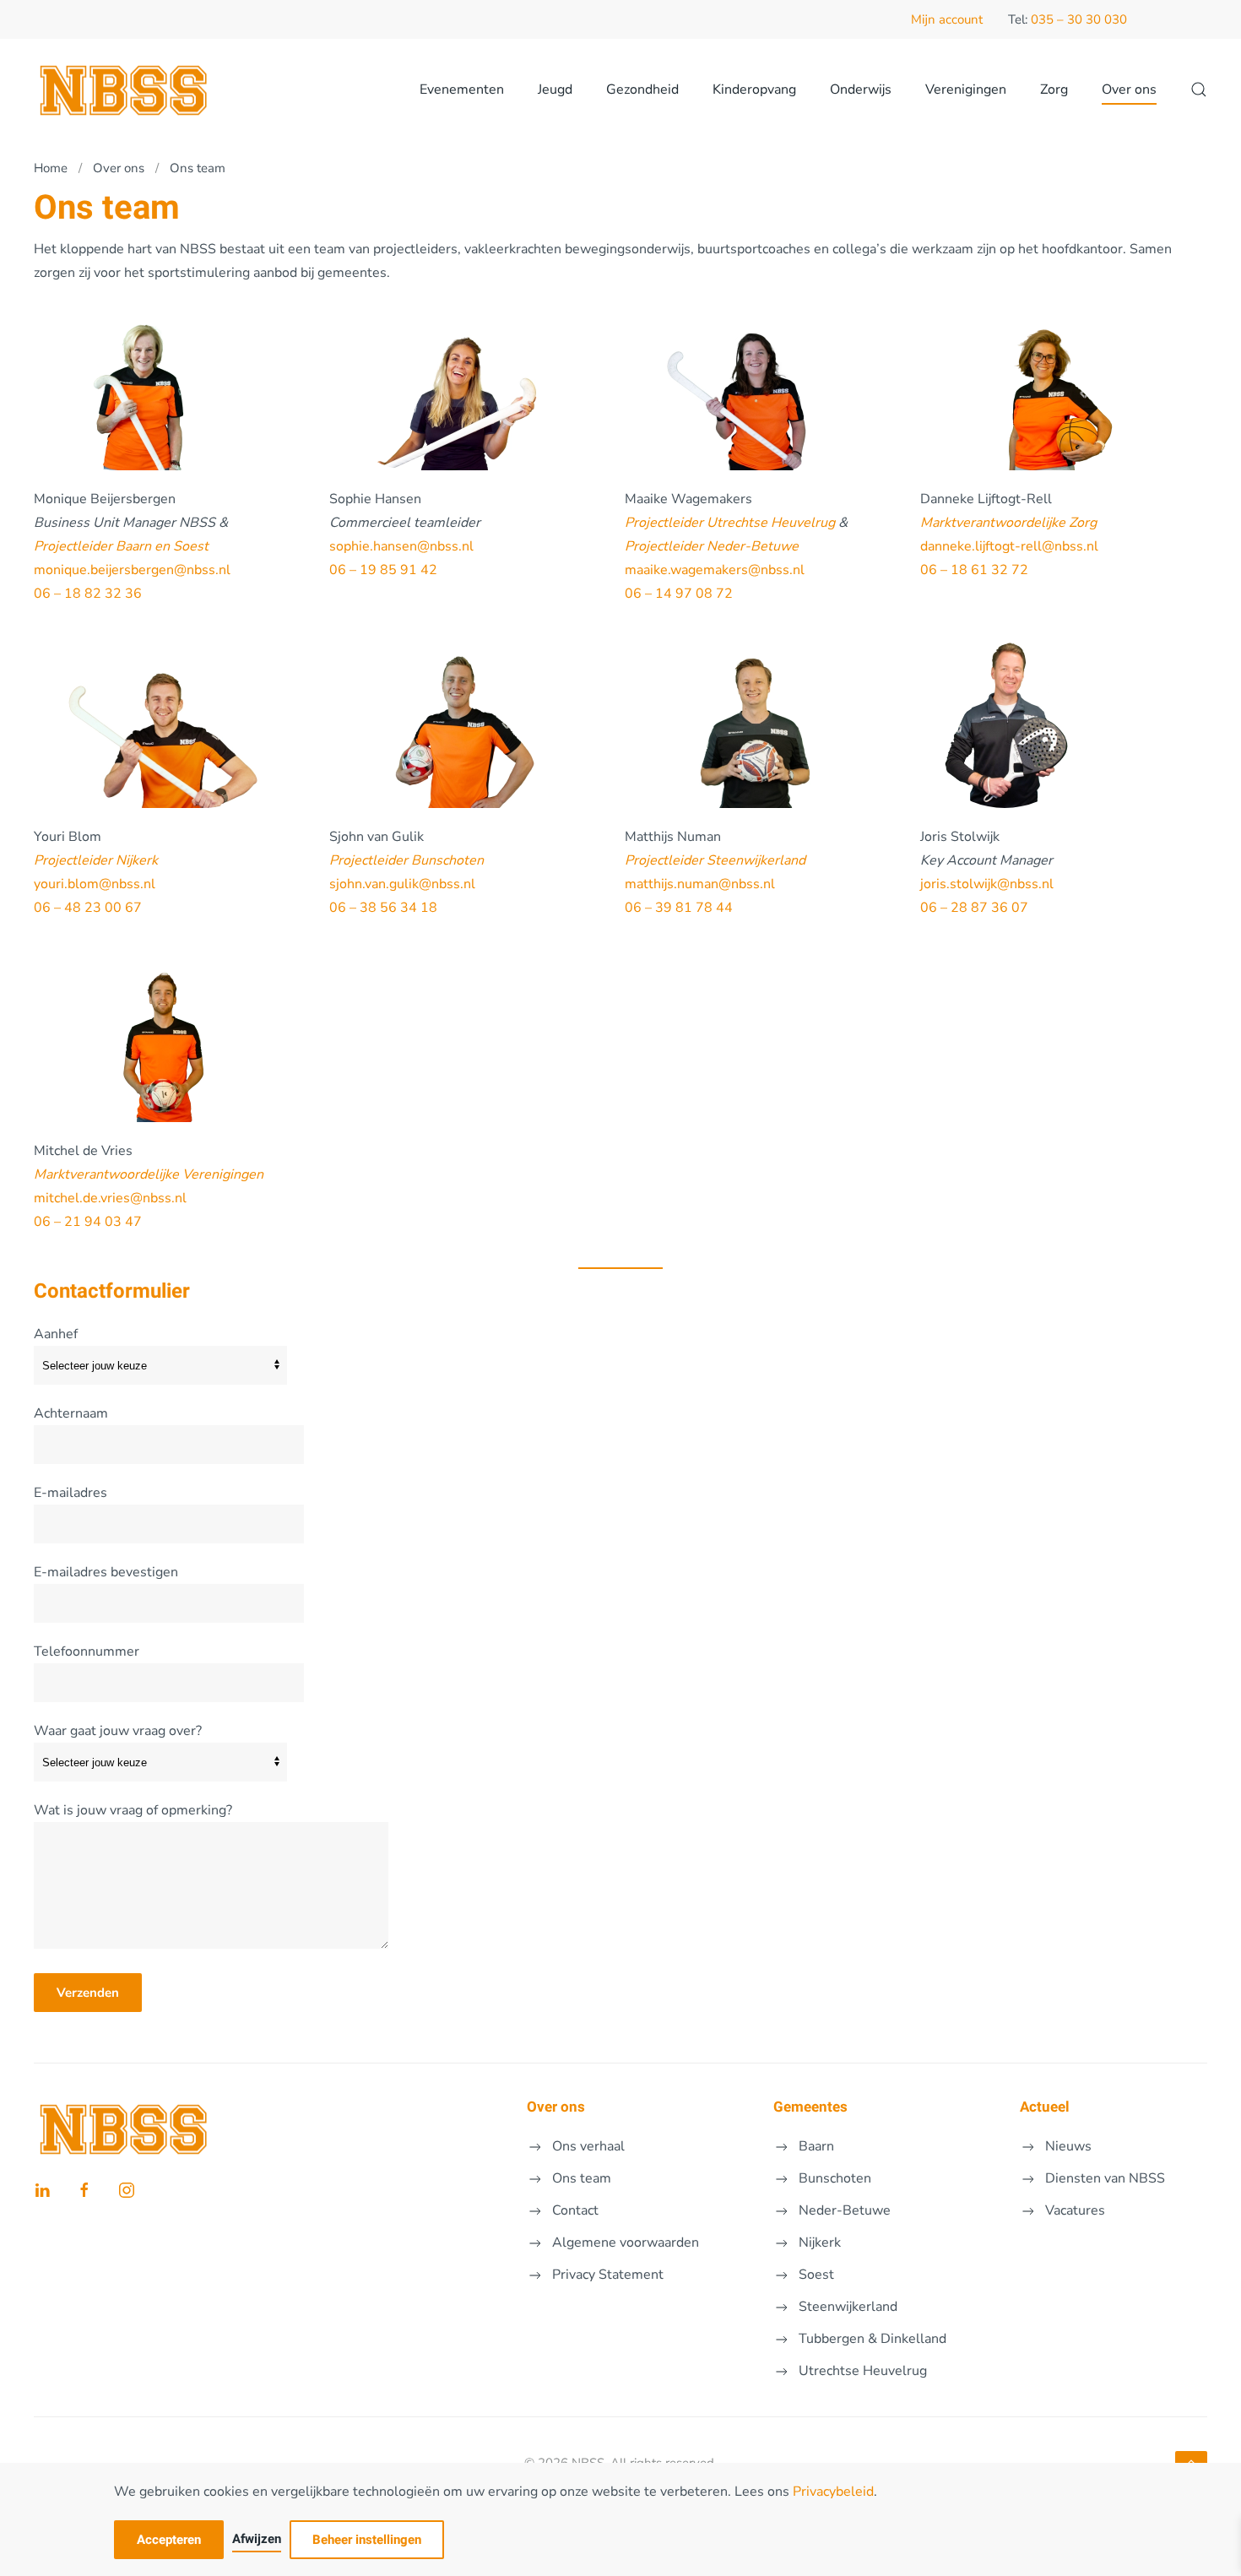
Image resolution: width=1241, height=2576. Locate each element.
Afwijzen (257, 2539)
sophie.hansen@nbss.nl (403, 546)
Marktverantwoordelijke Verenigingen (149, 1174)
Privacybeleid (833, 2492)
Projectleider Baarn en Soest (121, 546)
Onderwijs (861, 89)
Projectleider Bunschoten (406, 860)
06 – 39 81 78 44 (679, 908)
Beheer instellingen (367, 2540)
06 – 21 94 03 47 (88, 1222)
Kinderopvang (754, 89)
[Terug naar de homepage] (125, 89)
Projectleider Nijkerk (96, 860)
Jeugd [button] (555, 89)
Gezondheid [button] (642, 89)
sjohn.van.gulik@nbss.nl (402, 884)
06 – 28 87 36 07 (974, 908)
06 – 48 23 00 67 (88, 908)
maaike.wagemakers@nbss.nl (715, 570)
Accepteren (169, 2540)
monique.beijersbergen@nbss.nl (132, 570)
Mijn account (947, 19)
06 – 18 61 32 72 (974, 570)
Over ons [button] (1129, 89)
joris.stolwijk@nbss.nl (987, 884)
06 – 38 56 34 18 (383, 908)
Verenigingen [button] (966, 89)
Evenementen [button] (462, 89)
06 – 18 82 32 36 (88, 594)
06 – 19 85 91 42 (383, 570)
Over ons (556, 2107)
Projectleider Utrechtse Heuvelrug (730, 523)
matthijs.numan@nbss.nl (700, 884)
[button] (1199, 89)
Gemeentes (810, 2107)
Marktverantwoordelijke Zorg (1008, 523)
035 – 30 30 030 (1079, 19)
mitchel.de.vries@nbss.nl (110, 1198)
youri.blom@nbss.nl (95, 884)
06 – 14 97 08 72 (679, 594)
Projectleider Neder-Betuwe (712, 546)
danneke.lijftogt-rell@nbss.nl (1009, 546)
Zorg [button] (1054, 89)
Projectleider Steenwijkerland (715, 860)
